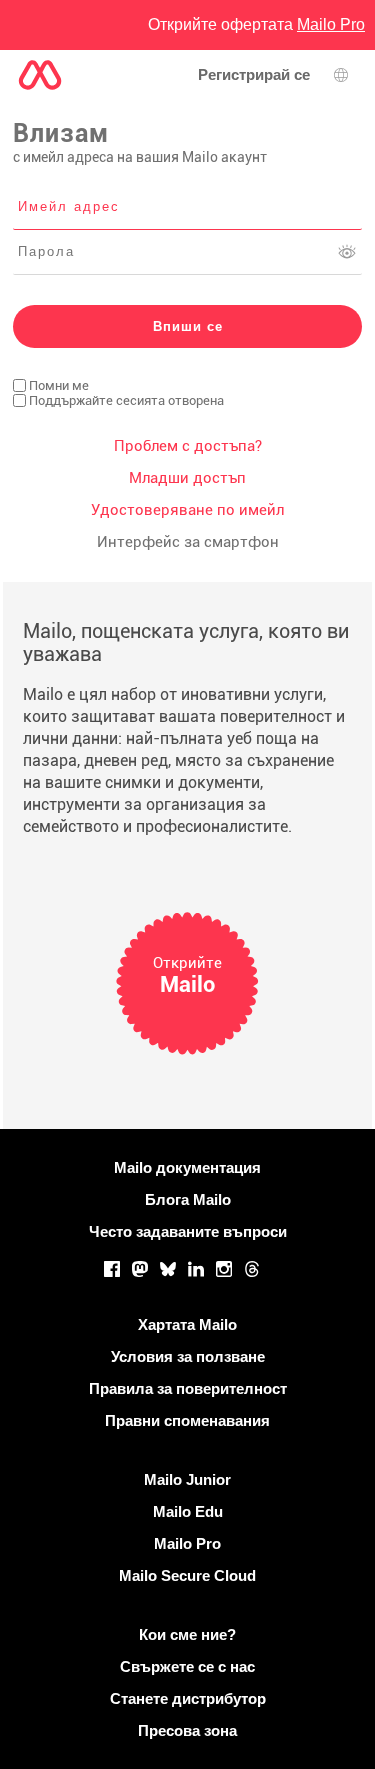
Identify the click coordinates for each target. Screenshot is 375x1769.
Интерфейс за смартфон (188, 542)
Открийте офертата (256, 24)
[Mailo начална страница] (40, 75)
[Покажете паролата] (347, 252)
